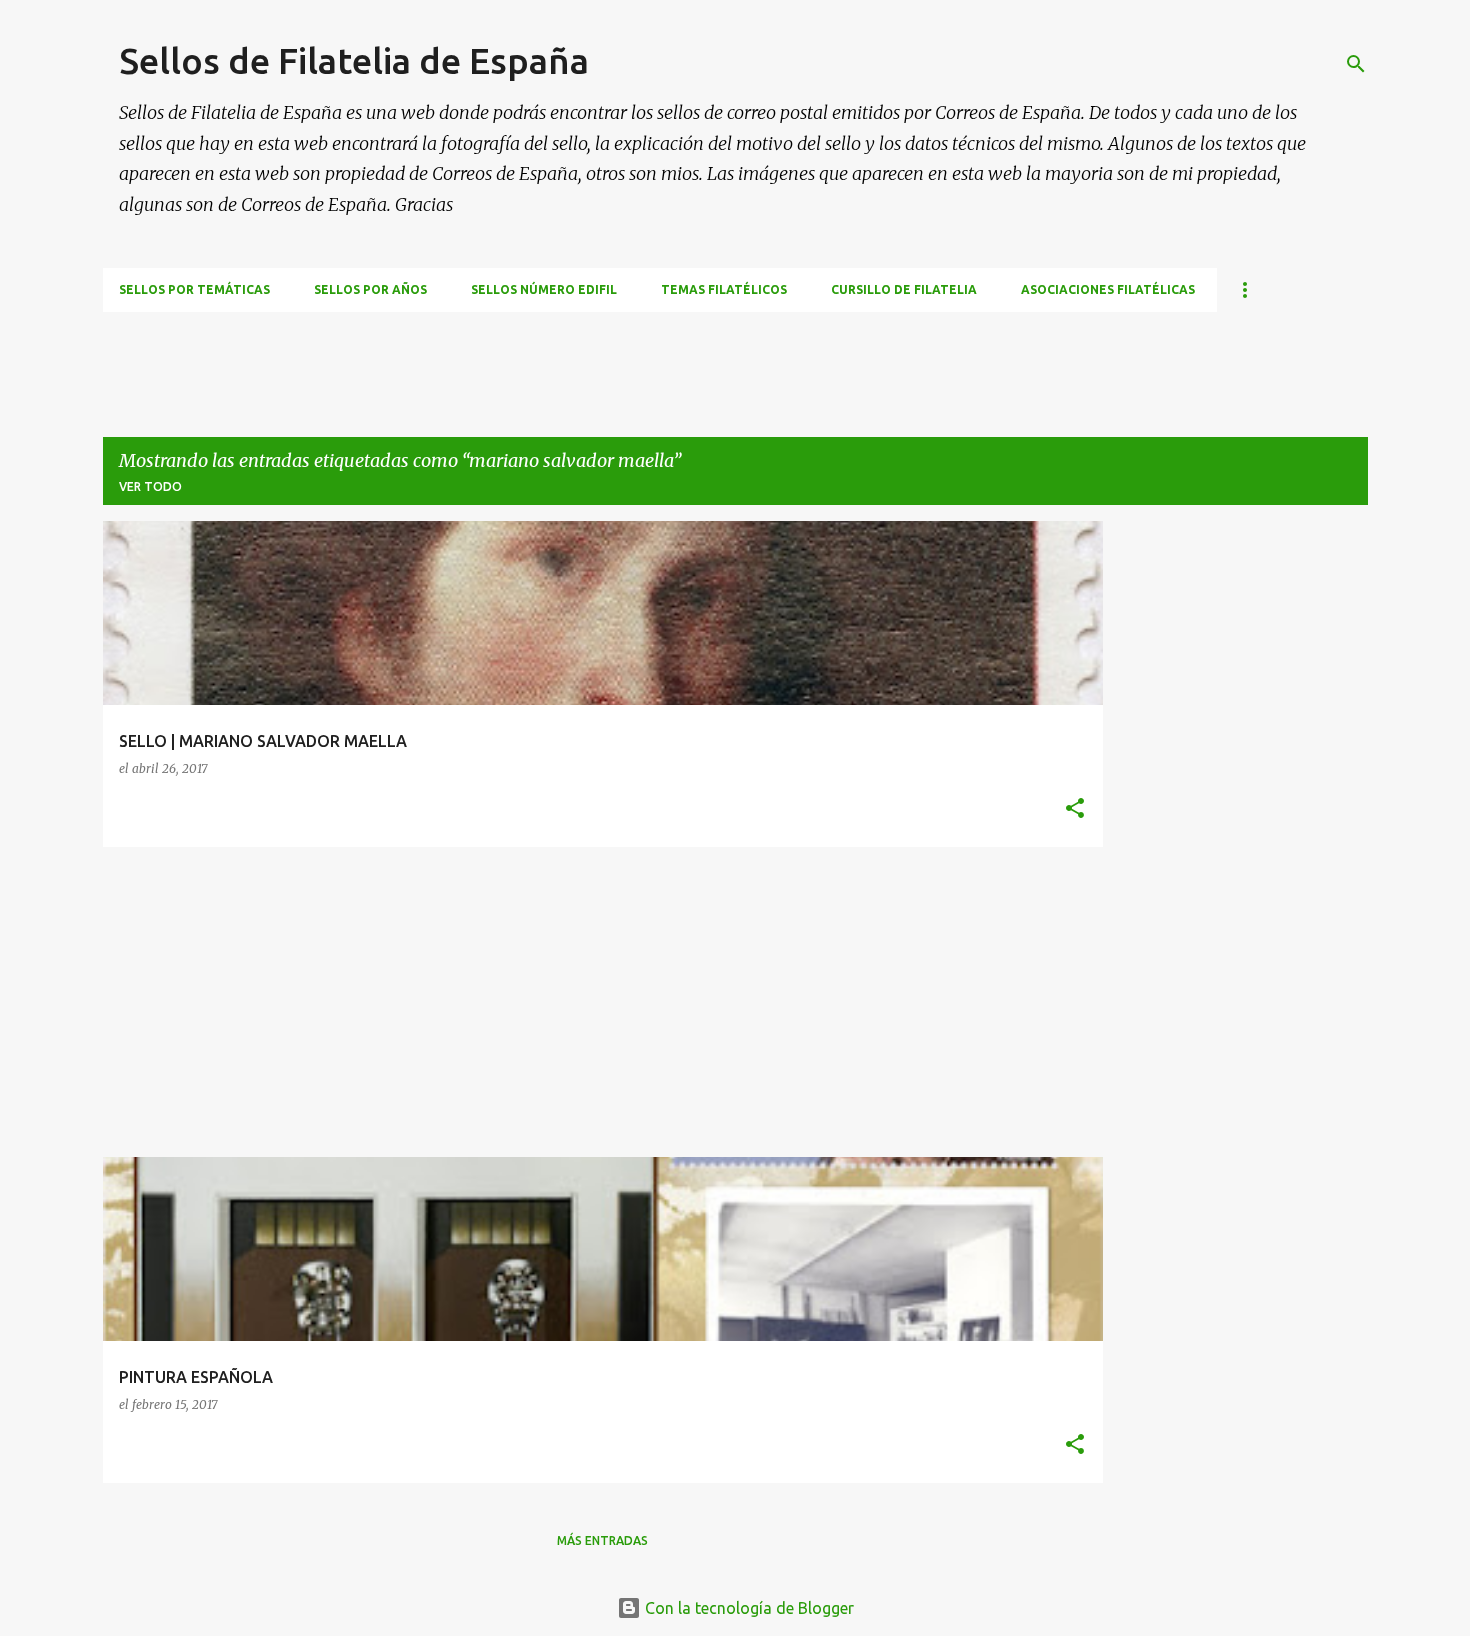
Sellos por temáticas (194, 289)
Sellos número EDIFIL (544, 289)
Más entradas (602, 1540)
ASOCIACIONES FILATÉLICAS (1108, 289)
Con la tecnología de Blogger (747, 1608)
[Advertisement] (467, 357)
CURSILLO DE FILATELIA (904, 289)
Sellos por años (370, 289)
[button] (1075, 809)
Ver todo (150, 486)
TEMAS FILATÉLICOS (724, 289)
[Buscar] (1356, 64)
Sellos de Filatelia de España (354, 60)
